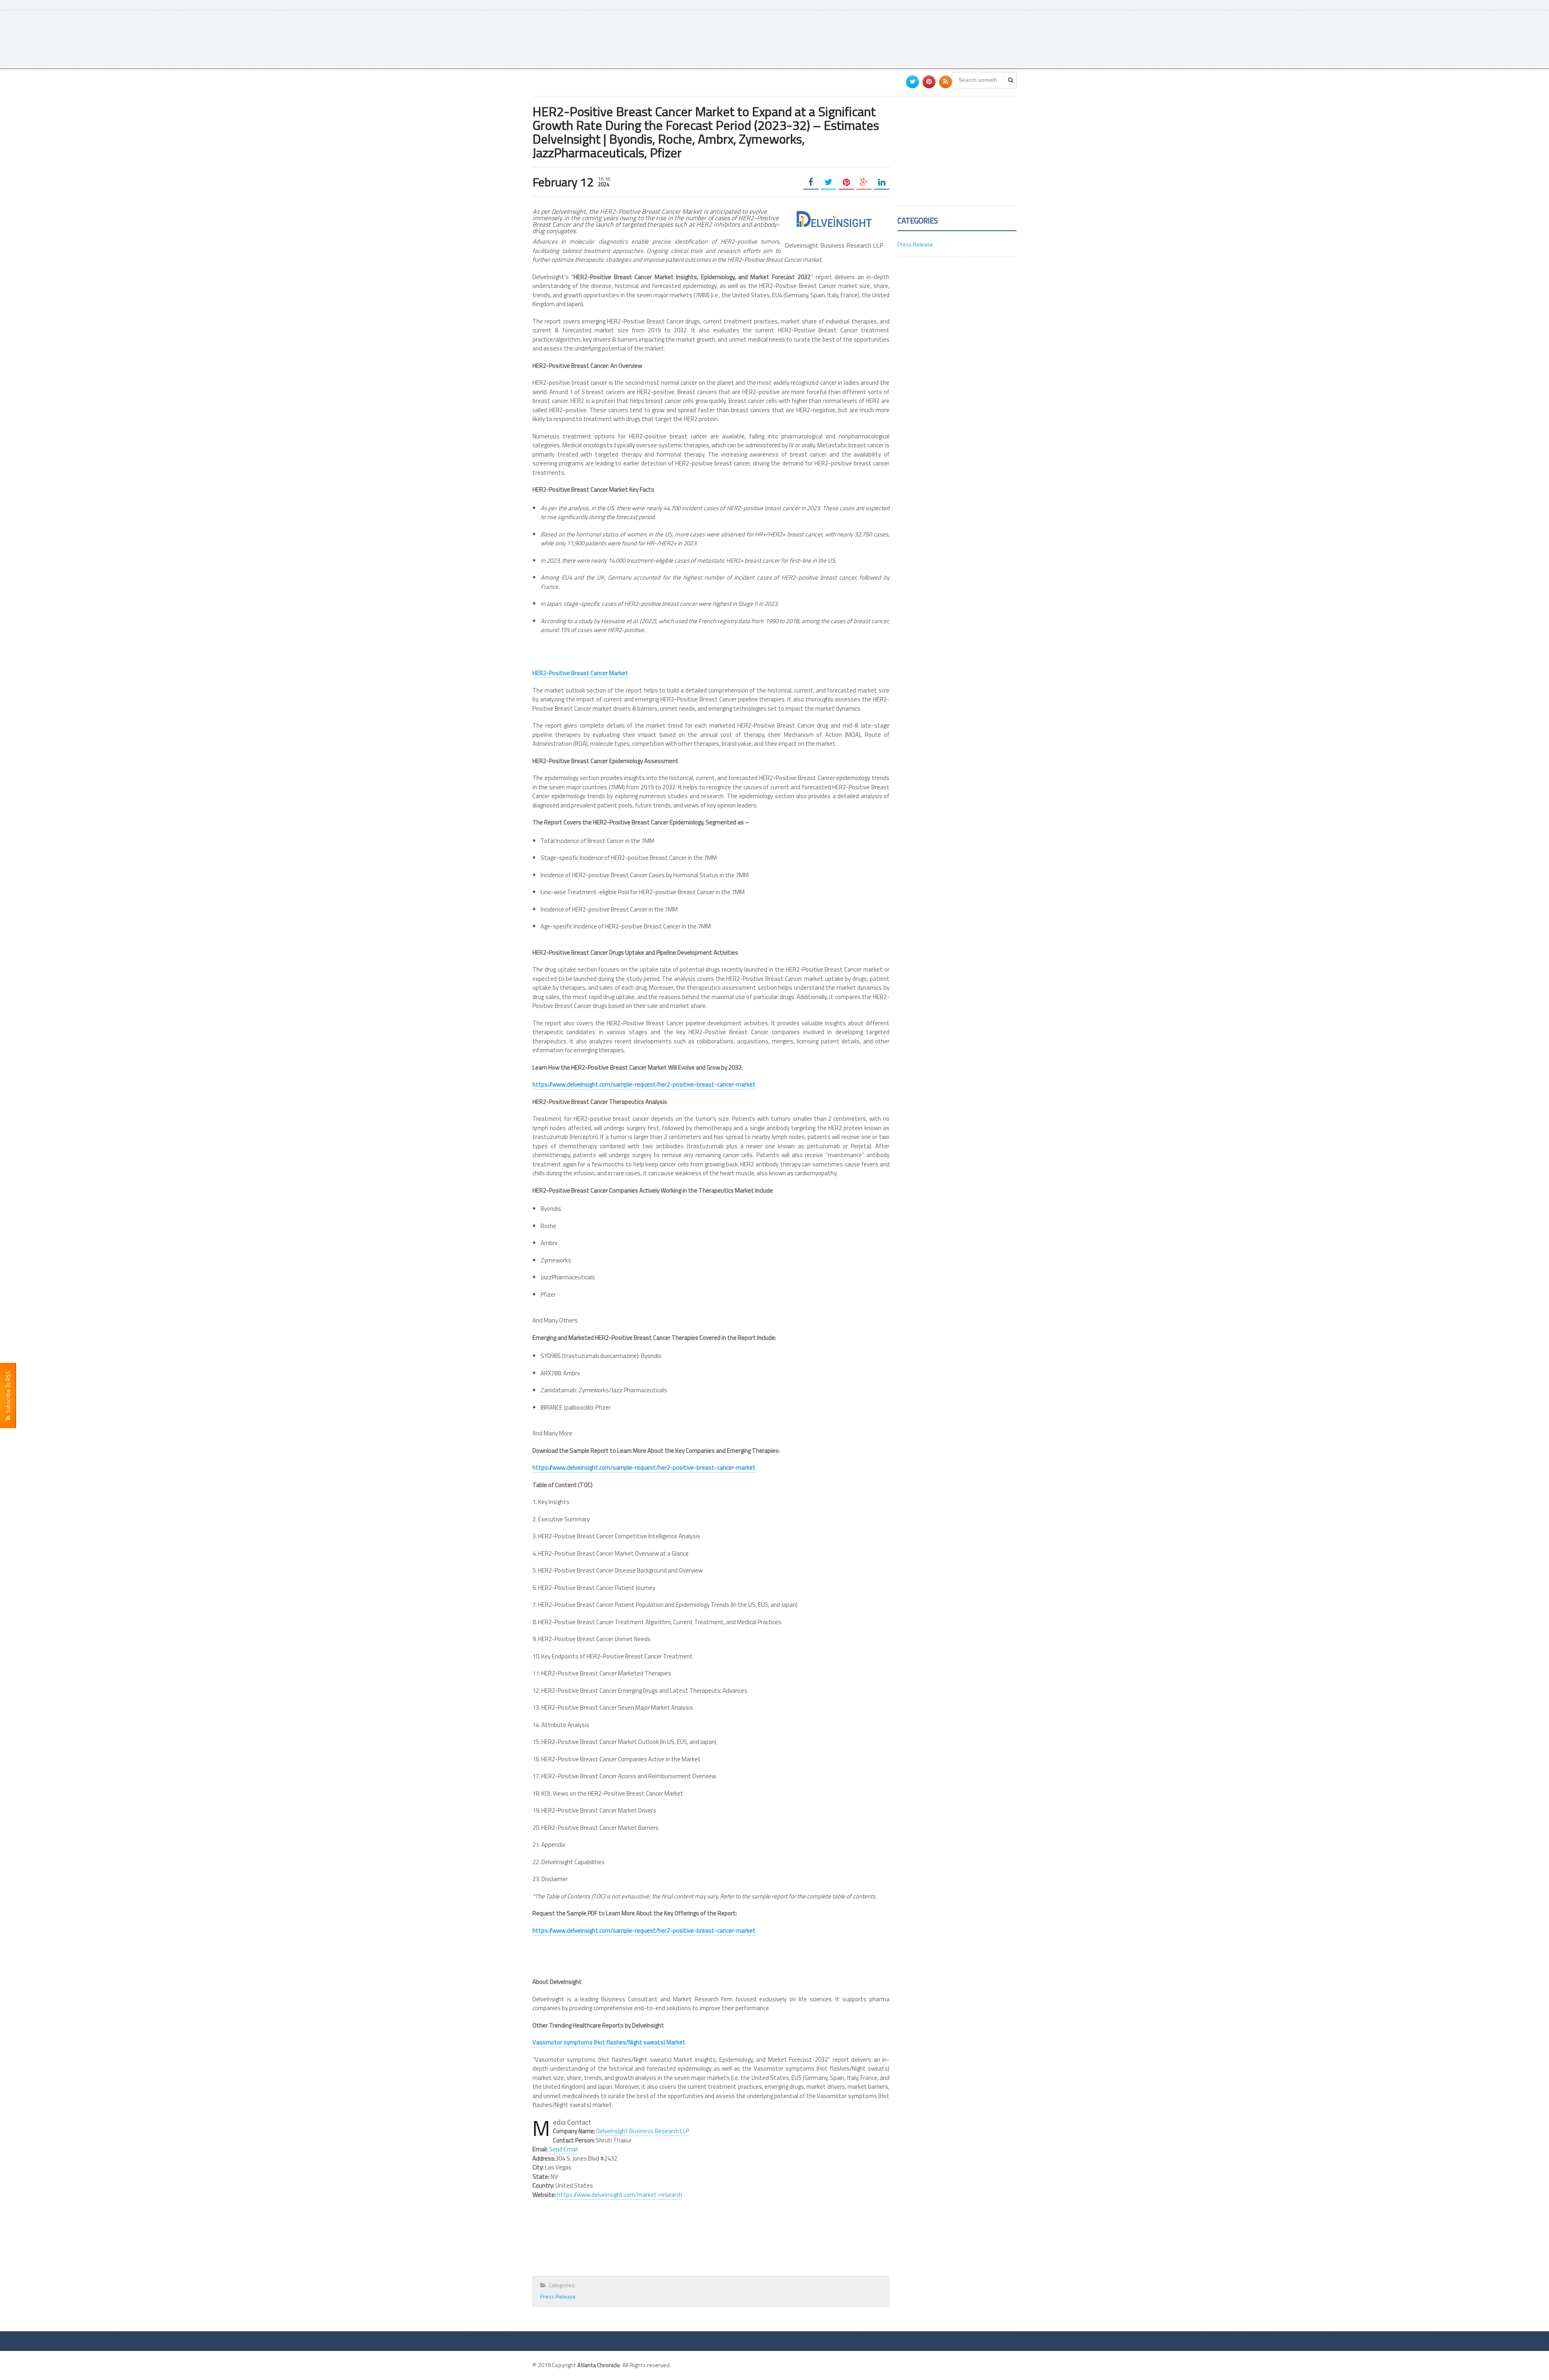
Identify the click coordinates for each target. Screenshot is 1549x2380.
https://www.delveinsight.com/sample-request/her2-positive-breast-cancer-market (644, 1084)
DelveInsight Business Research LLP (643, 2131)
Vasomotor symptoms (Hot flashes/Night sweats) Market (609, 2042)
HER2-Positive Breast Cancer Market (580, 673)
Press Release (558, 2296)
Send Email (563, 2149)
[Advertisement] (870, 38)
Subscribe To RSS (8, 1393)
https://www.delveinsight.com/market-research (620, 2195)
